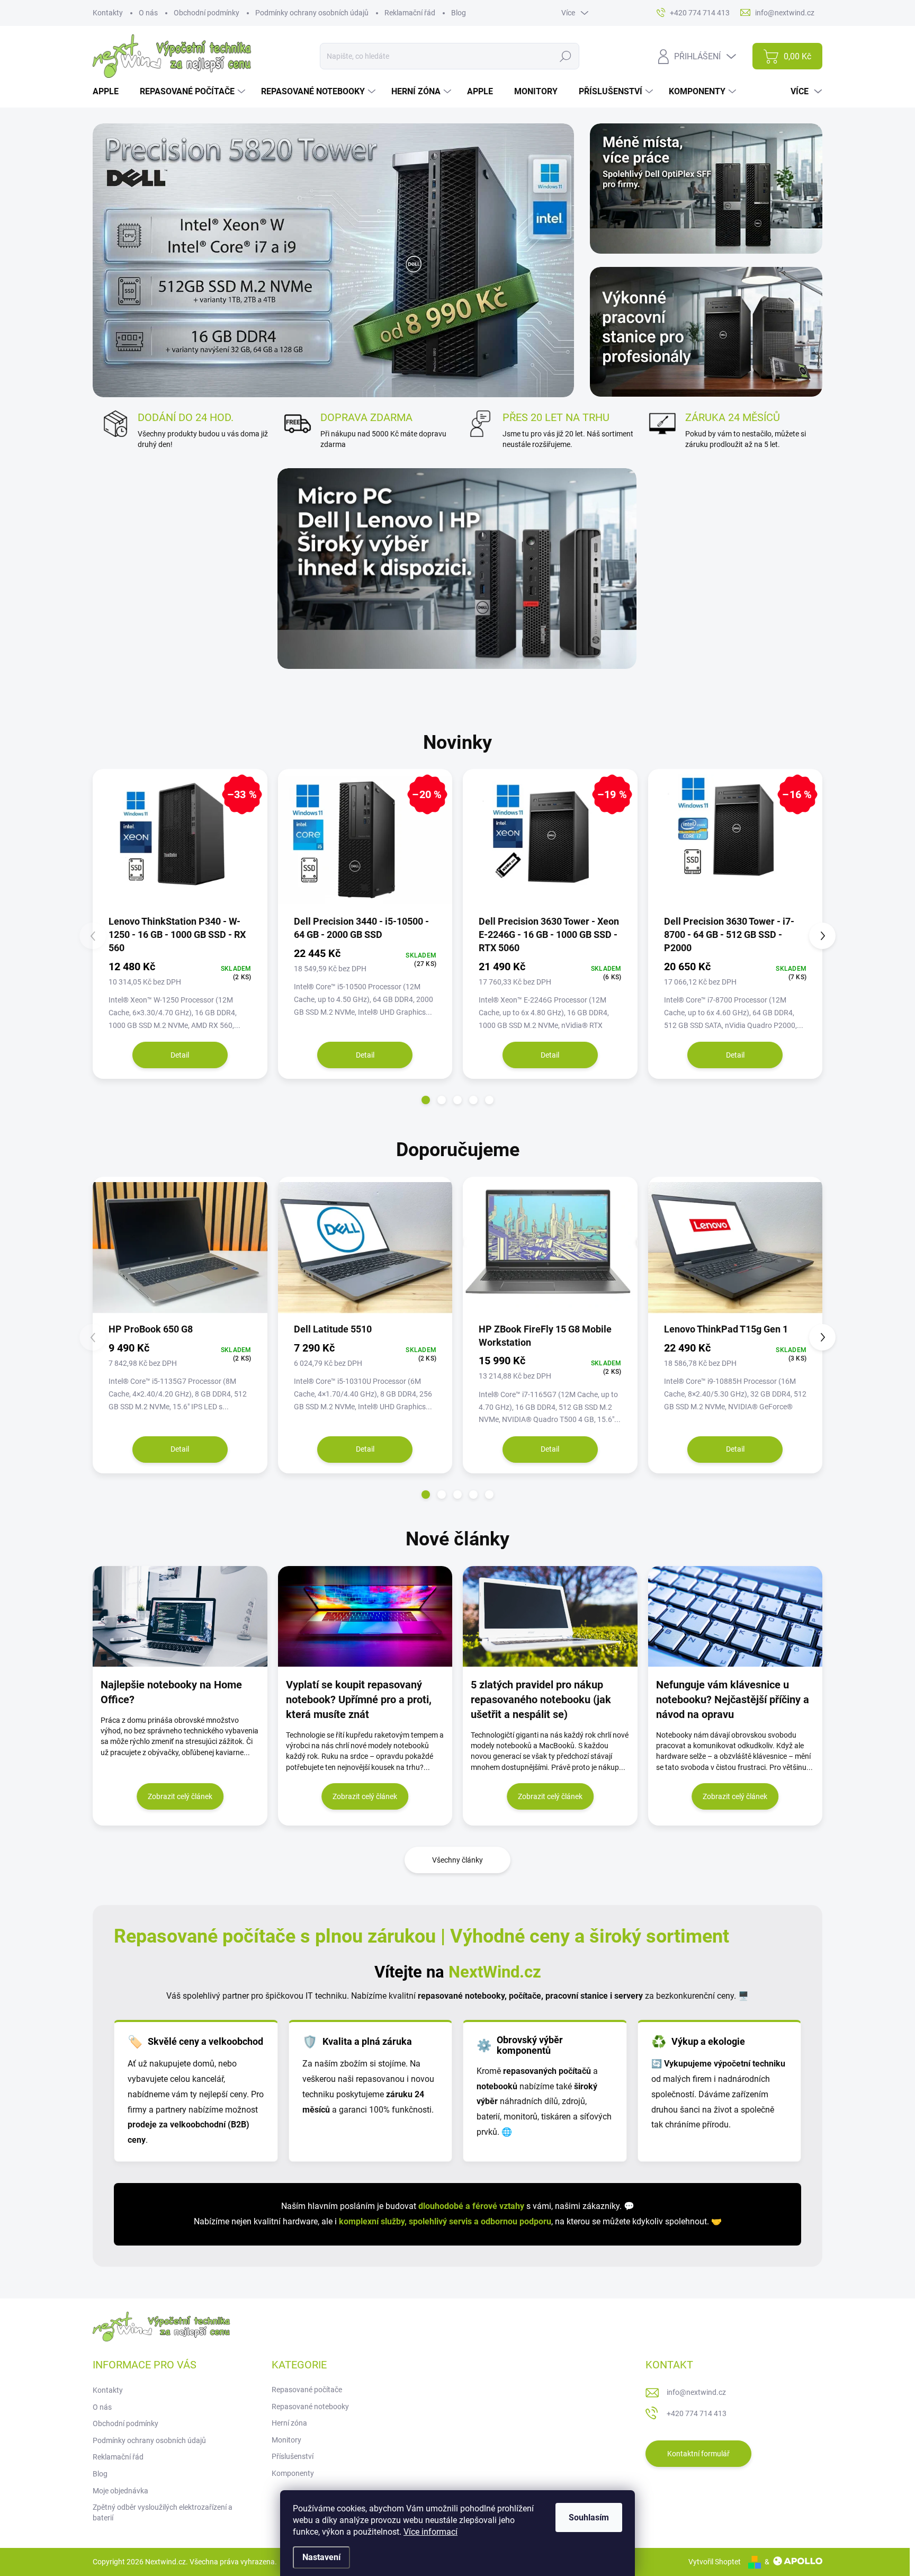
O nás (148, 13)
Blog (459, 13)
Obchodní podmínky (207, 13)
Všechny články (457, 1860)
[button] (426, 1100)
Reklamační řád (410, 13)
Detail (180, 1055)
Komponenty (293, 2473)
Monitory (286, 2440)
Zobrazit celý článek (180, 1796)
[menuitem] (110, 92)
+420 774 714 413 (697, 2413)
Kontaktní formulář (698, 2454)
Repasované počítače (307, 2390)
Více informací (430, 2532)
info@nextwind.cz (696, 2392)
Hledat (565, 56)
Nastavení (321, 2557)
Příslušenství (293, 2456)
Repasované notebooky (310, 2407)
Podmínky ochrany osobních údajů (312, 13)
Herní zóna (289, 2423)
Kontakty (108, 13)
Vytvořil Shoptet (715, 2562)
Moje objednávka (120, 2491)
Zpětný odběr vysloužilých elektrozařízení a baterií (163, 2512)
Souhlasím (589, 2517)
